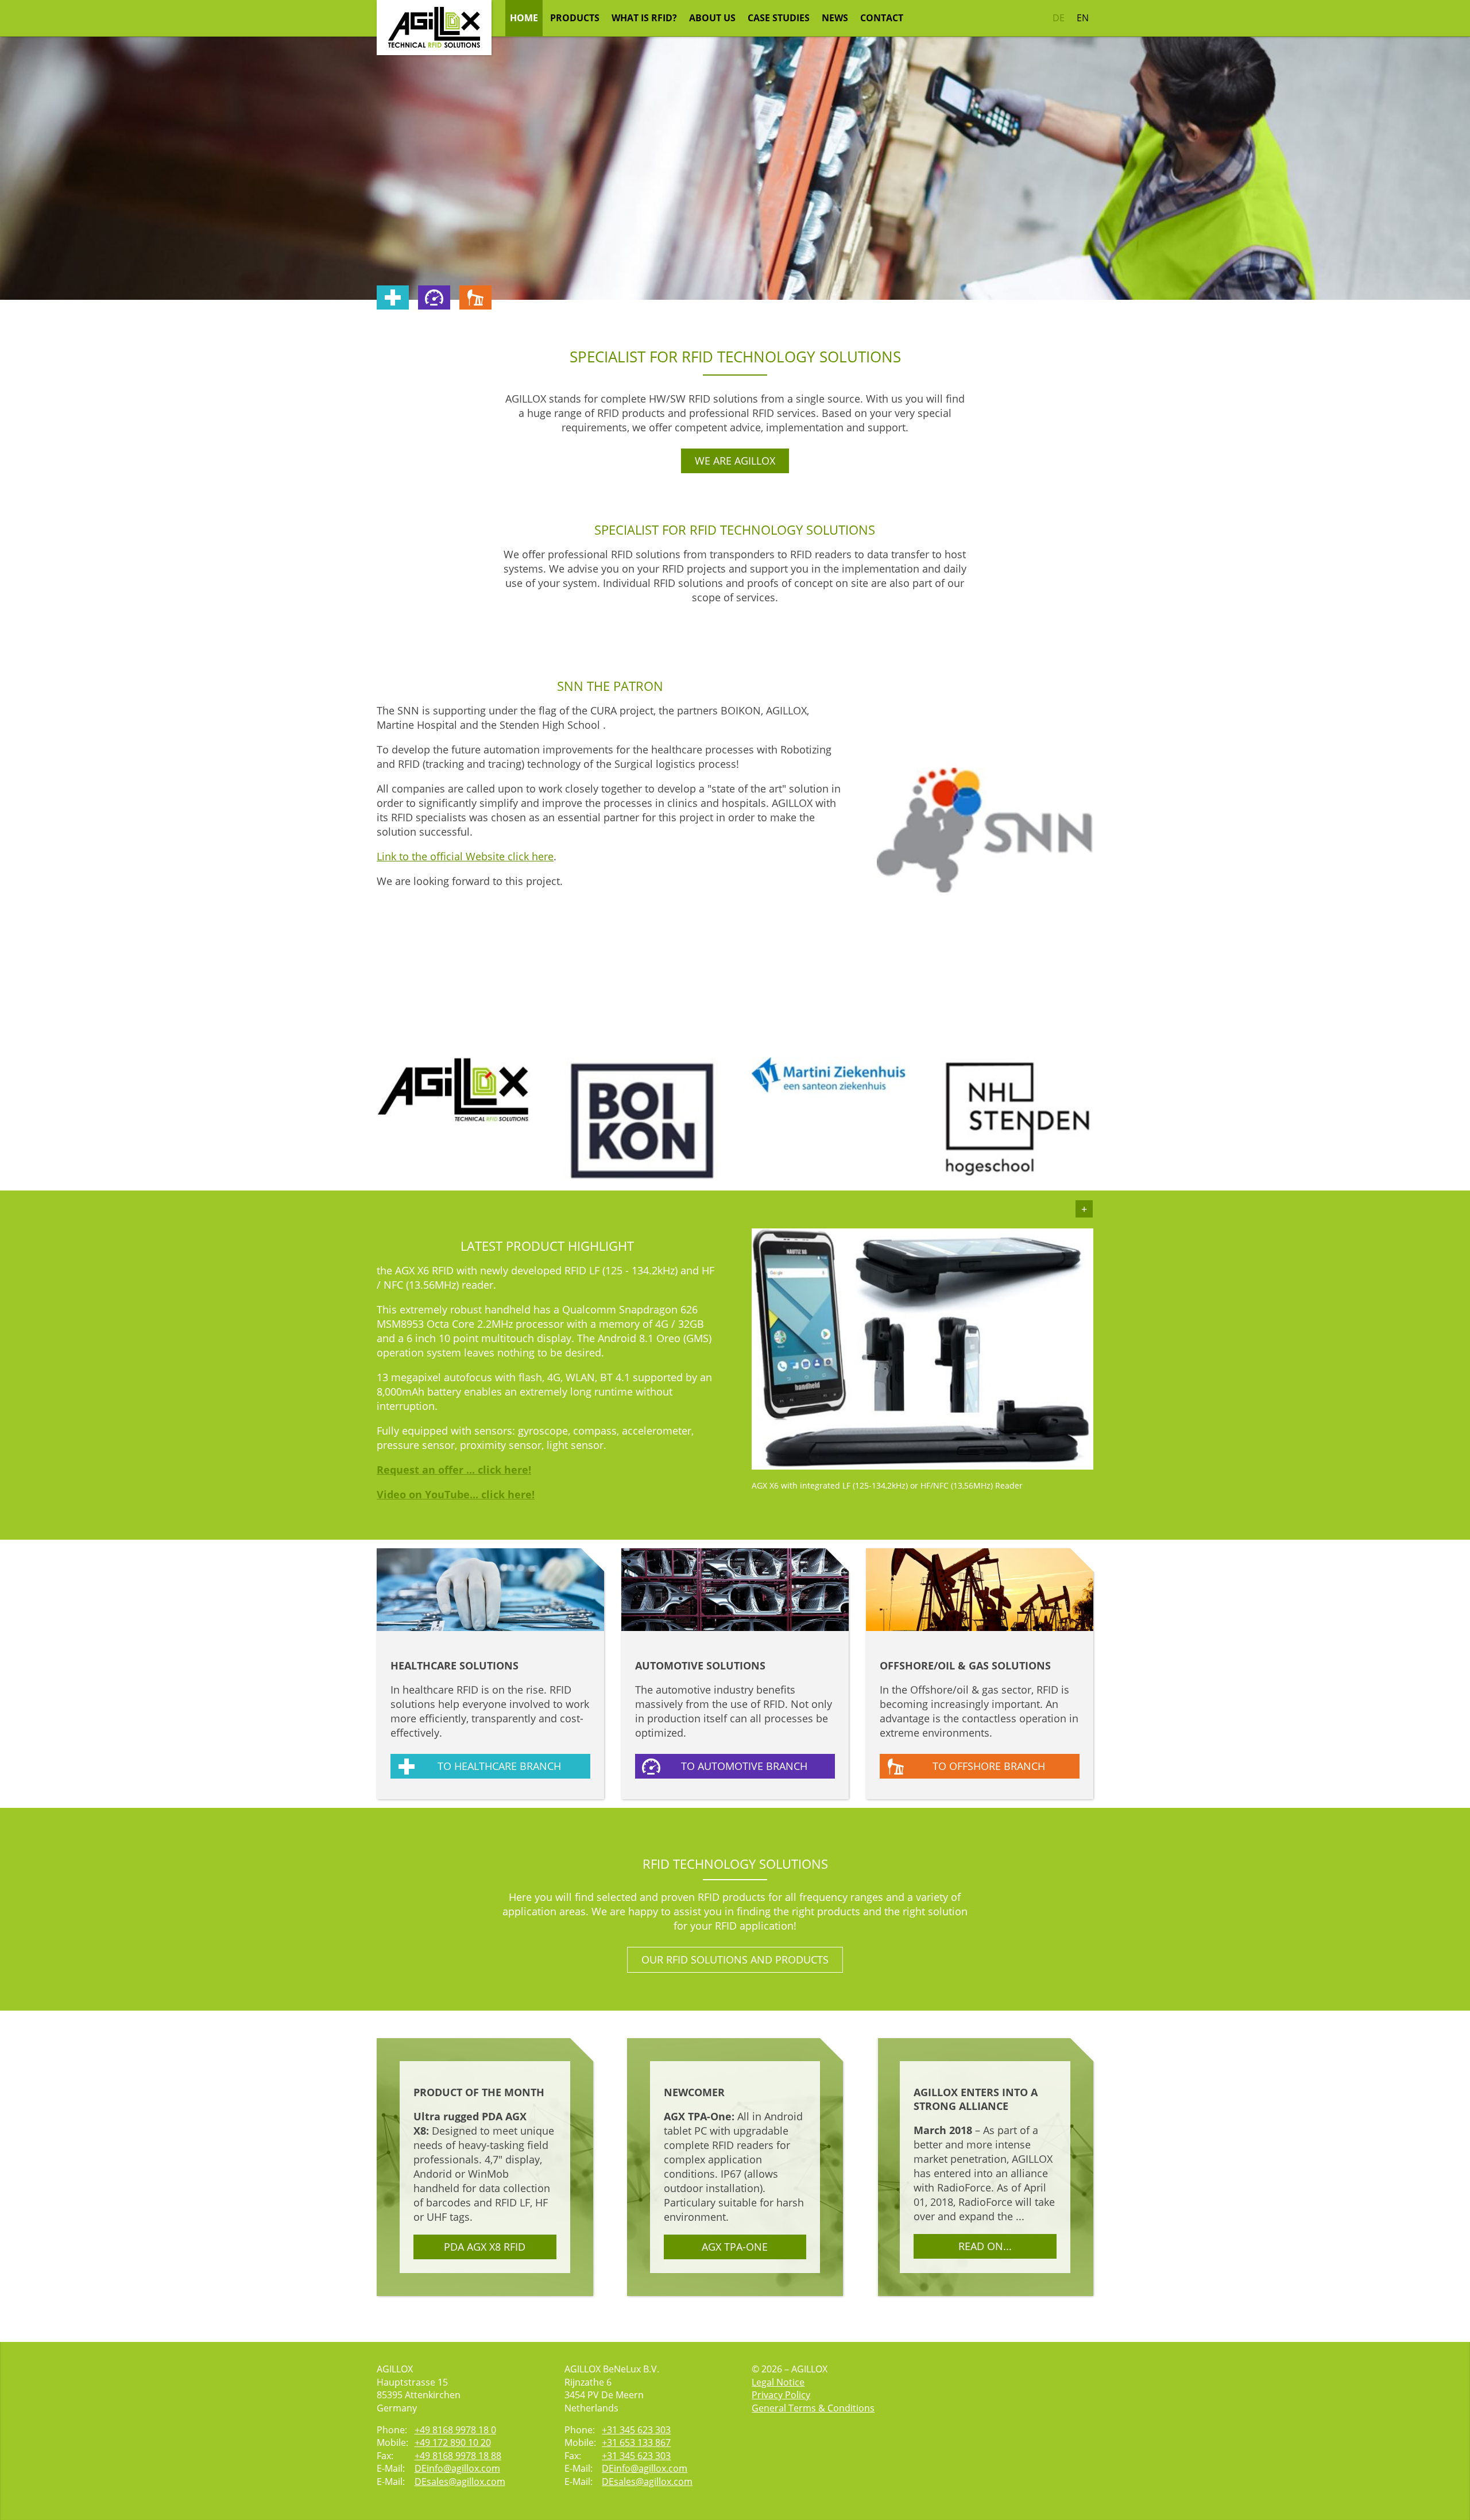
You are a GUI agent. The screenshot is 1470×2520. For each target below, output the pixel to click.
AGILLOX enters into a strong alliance (976, 2099)
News (835, 18)
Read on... (985, 2246)
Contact (882, 18)
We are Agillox (735, 461)
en (1083, 18)
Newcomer (694, 2092)
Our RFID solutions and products (735, 1959)
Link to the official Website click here (465, 856)
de (1059, 18)
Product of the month (479, 2092)
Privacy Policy (781, 2395)
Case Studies (779, 18)
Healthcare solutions (454, 1665)
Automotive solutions (700, 1665)
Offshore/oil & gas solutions (965, 1665)
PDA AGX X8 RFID (485, 2247)
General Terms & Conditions (813, 2408)
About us (712, 18)
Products (575, 18)
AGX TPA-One (735, 2247)
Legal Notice (778, 2382)
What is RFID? (644, 18)
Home (524, 18)
